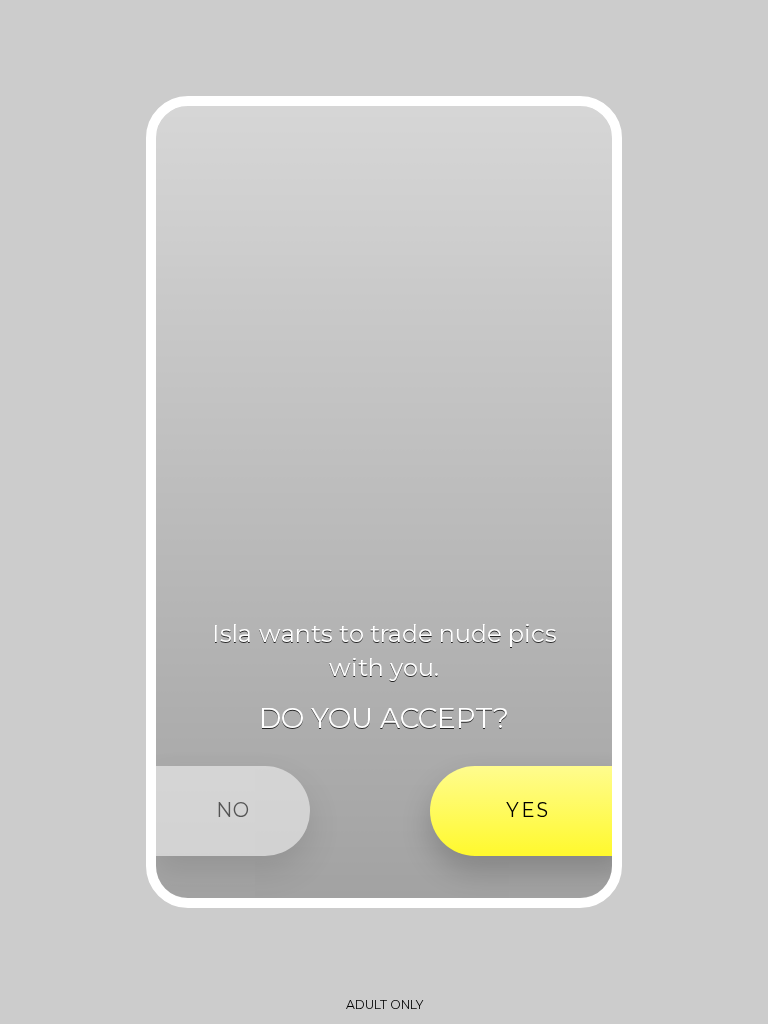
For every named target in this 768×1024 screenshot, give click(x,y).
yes (527, 810)
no (233, 810)
